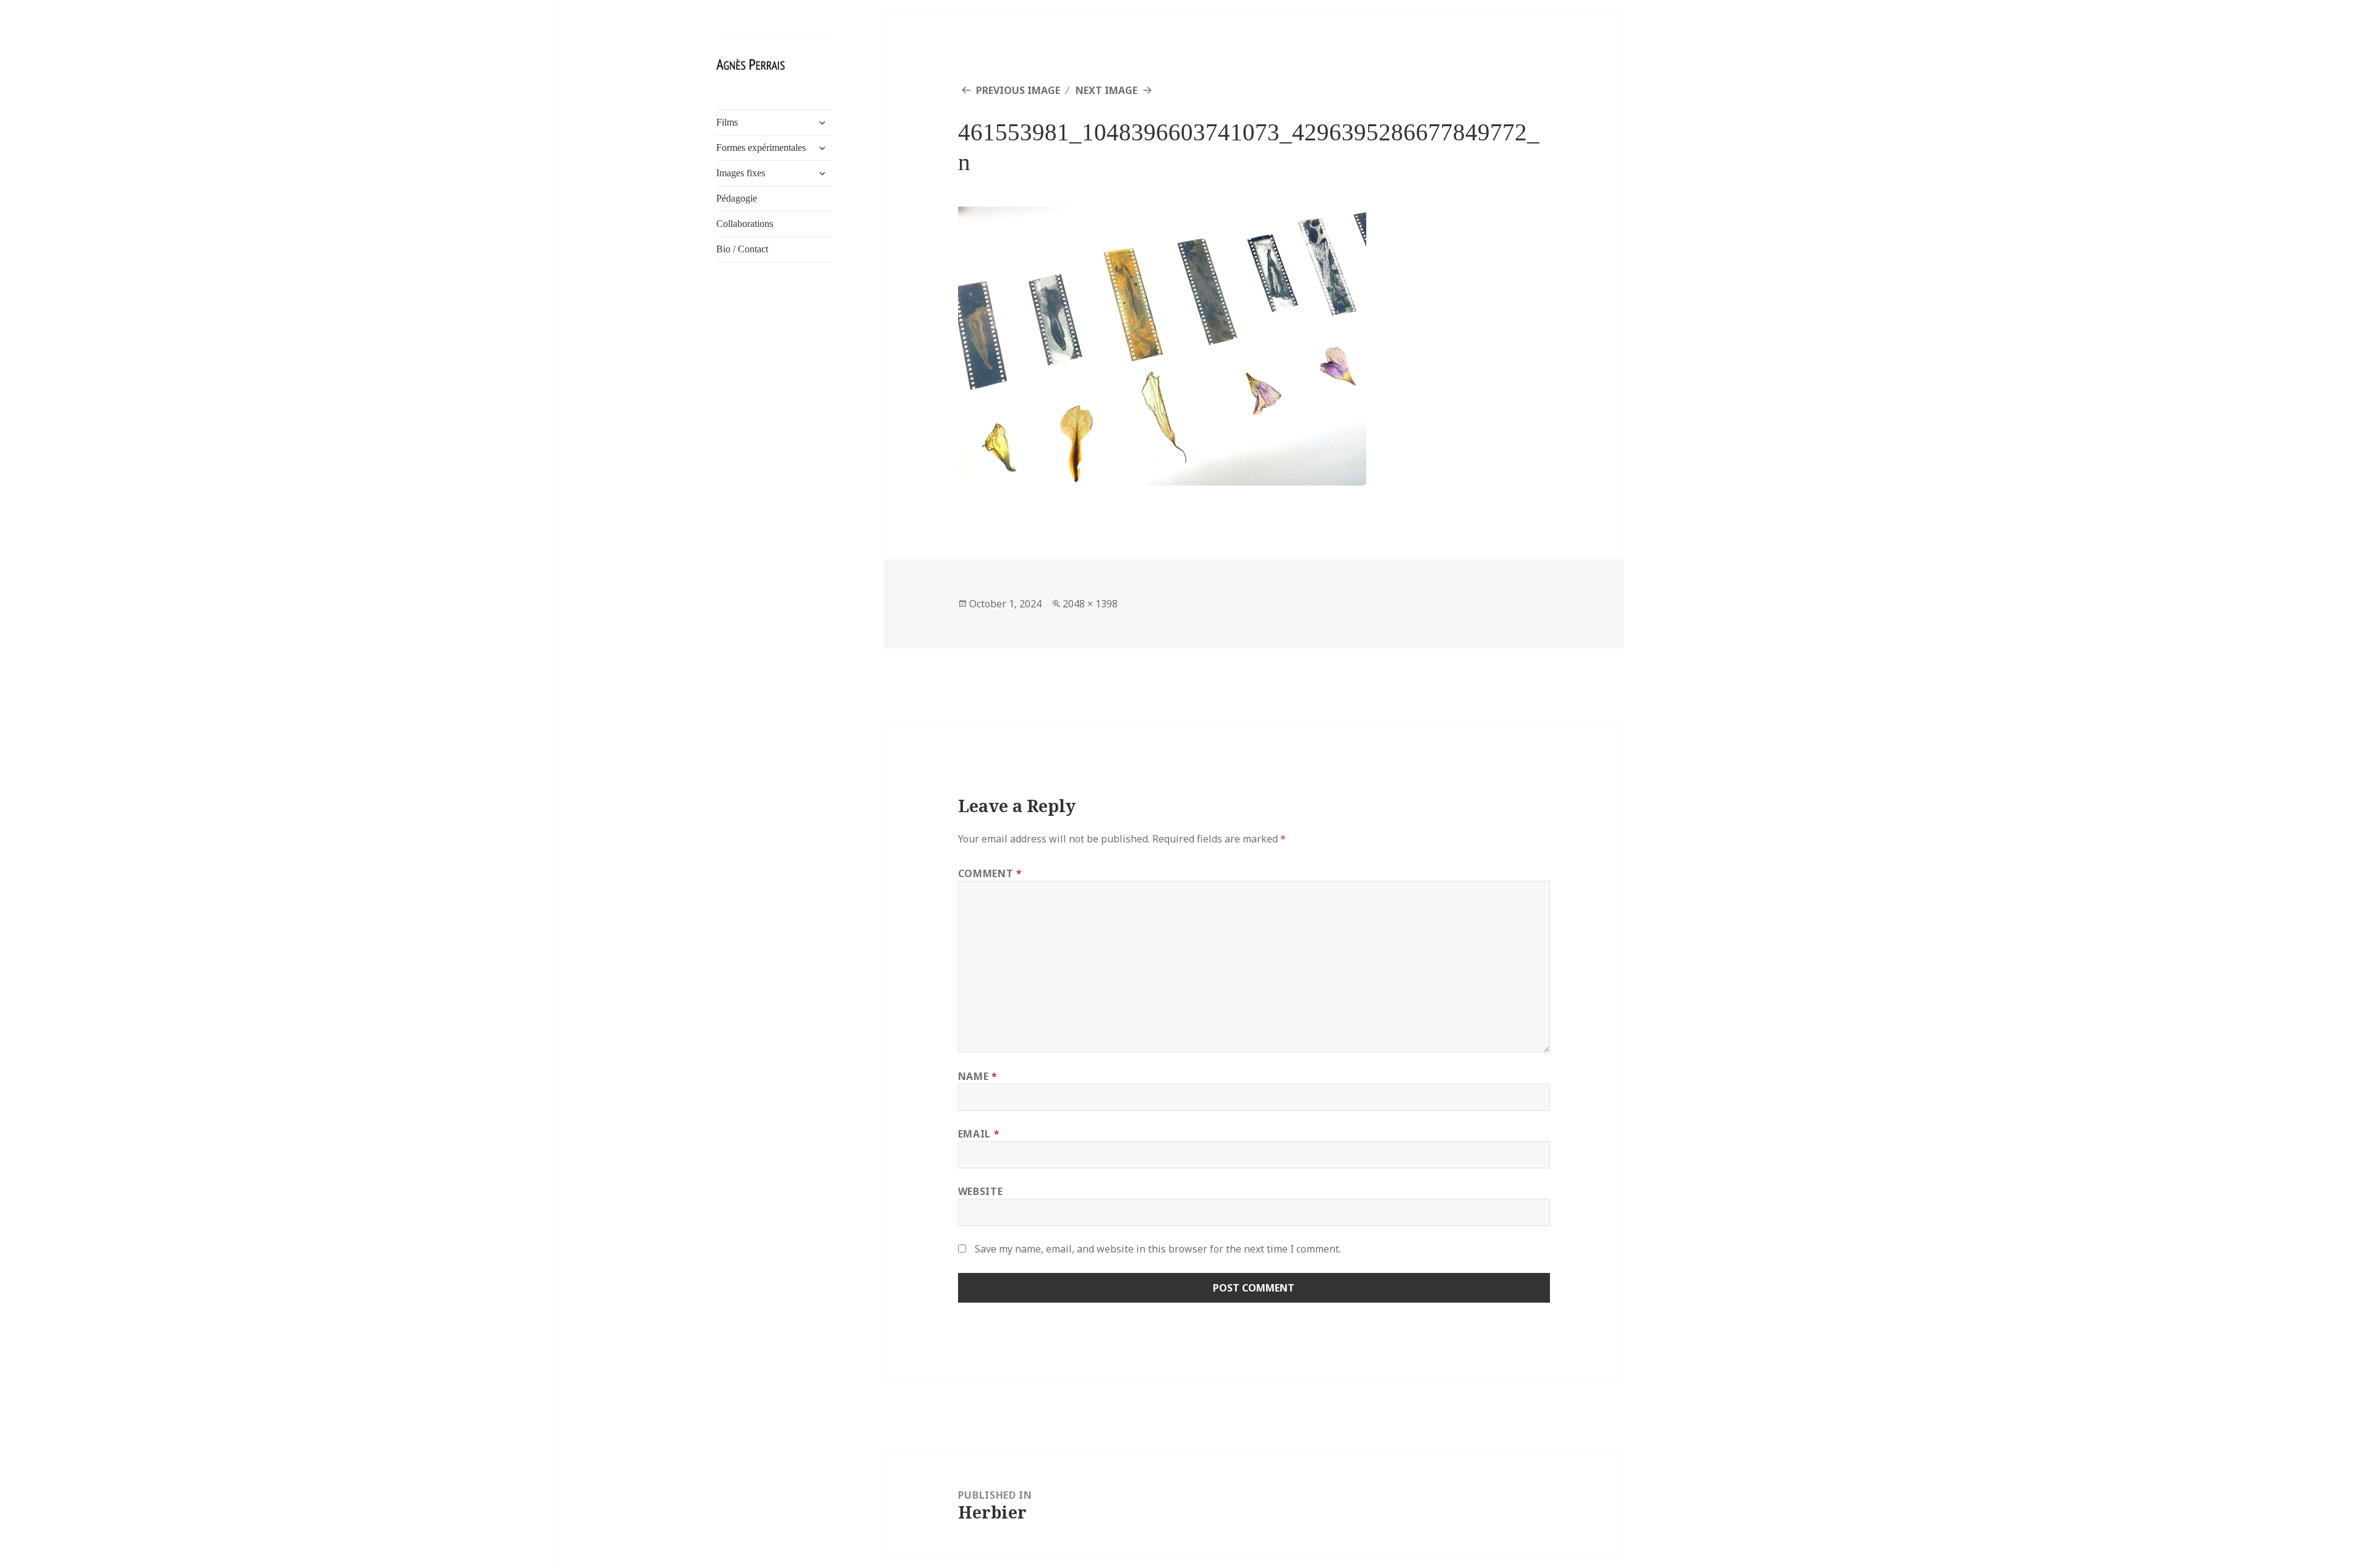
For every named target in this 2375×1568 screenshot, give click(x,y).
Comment (990, 873)
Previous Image (1018, 90)
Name (978, 1076)
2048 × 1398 (1090, 604)
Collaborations (745, 224)
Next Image (1106, 90)
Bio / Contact (742, 249)
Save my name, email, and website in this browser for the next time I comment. (1158, 1249)
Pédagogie (737, 198)
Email (979, 1134)
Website (980, 1191)
